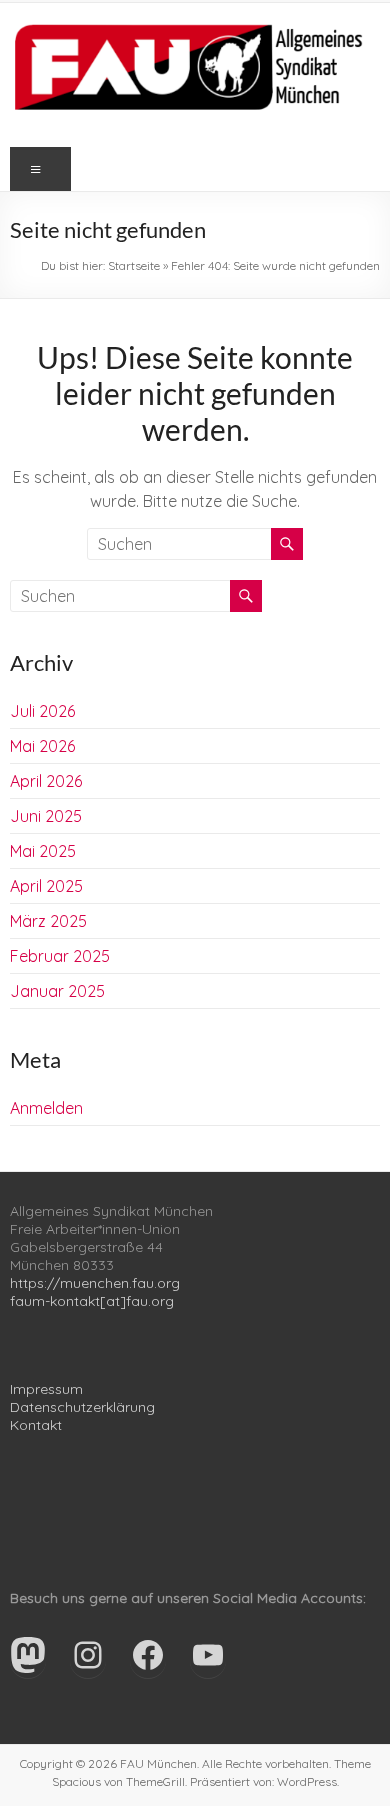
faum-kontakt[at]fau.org (92, 1301)
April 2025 (46, 886)
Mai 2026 (42, 746)
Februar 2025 (60, 956)
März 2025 (48, 921)
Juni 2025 (46, 816)
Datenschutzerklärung (82, 1407)
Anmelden (46, 1108)
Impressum (46, 1389)
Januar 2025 (57, 991)
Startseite (134, 265)
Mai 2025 (43, 851)
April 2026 (46, 781)
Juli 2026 (42, 711)
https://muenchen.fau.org (95, 1283)
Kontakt (36, 1425)
